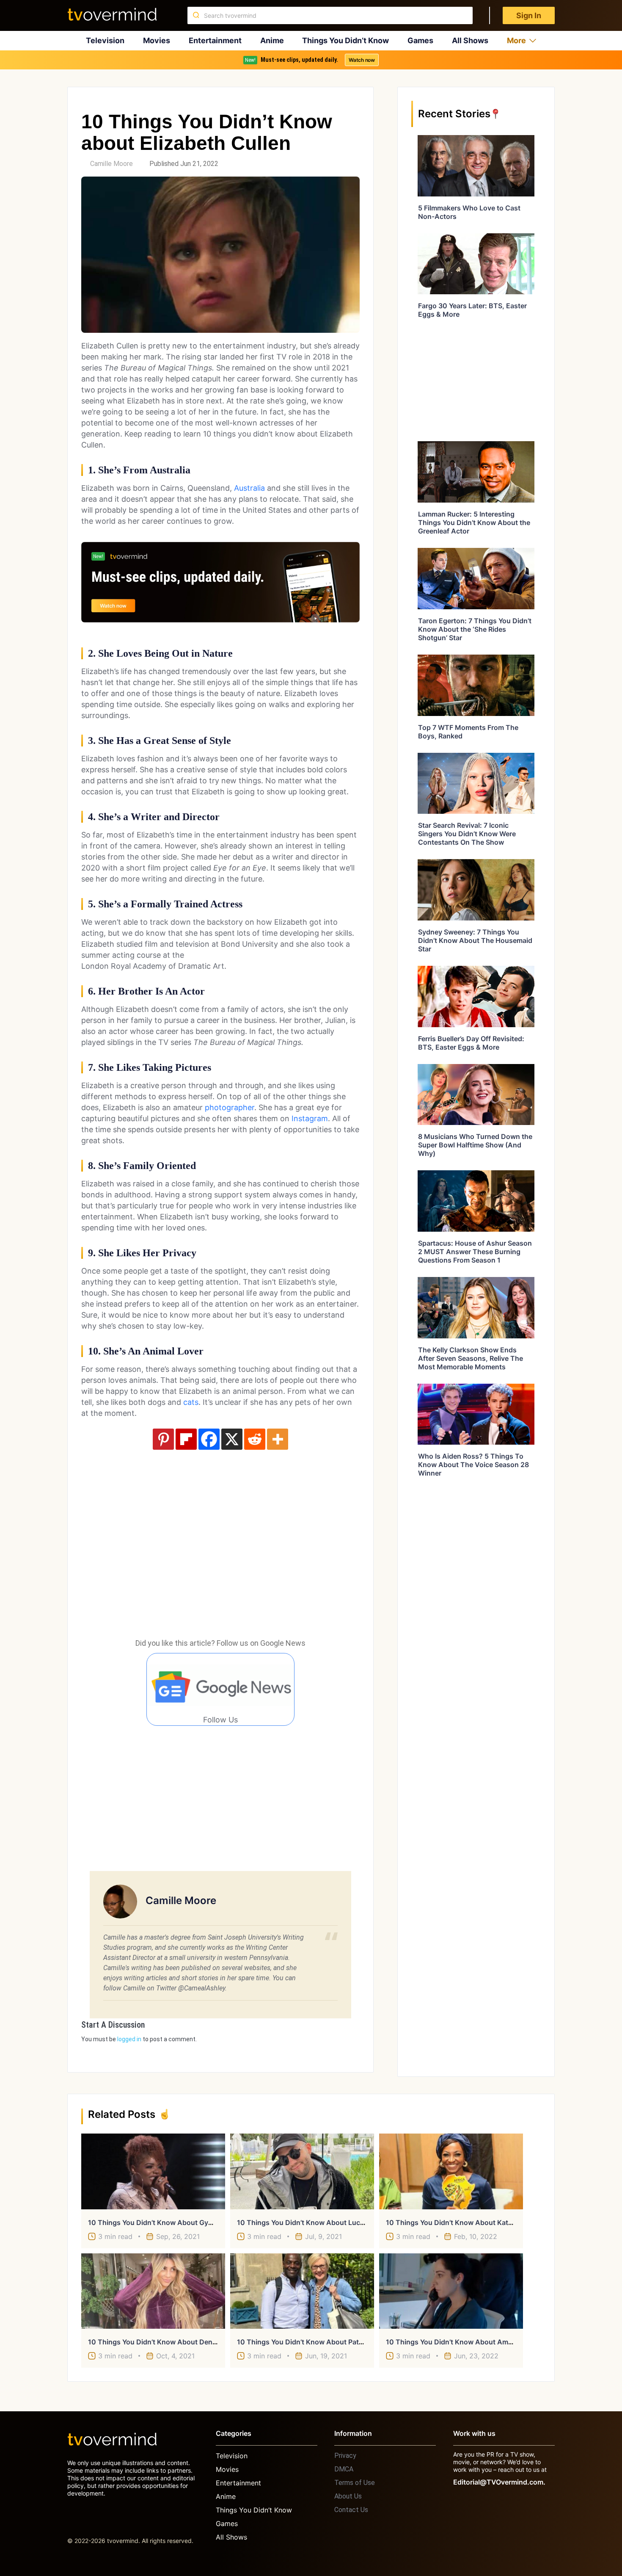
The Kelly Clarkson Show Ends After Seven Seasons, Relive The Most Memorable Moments (471, 1358)
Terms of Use (355, 2483)
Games (420, 40)
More (516, 40)
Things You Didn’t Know (345, 40)
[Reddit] (255, 1439)
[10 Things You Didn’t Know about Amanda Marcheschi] (451, 2291)
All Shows (470, 40)
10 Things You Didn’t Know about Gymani (156, 2222)
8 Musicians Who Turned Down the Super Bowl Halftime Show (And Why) (475, 1145)
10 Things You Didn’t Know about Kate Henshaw (465, 2222)
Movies (157, 40)
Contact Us (351, 2510)
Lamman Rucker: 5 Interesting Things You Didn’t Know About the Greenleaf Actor (474, 522)
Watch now (362, 60)
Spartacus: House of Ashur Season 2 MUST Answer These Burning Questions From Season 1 (475, 1252)
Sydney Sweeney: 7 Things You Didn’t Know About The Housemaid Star (475, 940)
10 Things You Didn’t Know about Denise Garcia (166, 2342)
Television (105, 40)
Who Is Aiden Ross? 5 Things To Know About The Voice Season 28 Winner (473, 1465)
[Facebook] (209, 1439)
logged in (129, 2039)
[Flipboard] (186, 1439)
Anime (272, 40)
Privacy (345, 2456)
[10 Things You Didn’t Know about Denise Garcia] (153, 2291)
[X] (232, 1439)
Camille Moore (111, 164)
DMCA (344, 2469)
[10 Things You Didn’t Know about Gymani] (153, 2171)
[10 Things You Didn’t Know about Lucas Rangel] (302, 2171)
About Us (348, 2496)
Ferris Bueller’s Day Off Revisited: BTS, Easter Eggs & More (471, 1043)
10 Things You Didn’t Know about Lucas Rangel (314, 2222)
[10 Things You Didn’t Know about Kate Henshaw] (451, 2171)
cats (191, 1402)
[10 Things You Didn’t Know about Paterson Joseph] (302, 2291)
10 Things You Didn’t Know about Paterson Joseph (320, 2342)
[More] (278, 1439)
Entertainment (215, 40)
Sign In (529, 15)
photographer (230, 1107)
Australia (249, 488)
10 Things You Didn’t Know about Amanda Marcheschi (475, 2342)
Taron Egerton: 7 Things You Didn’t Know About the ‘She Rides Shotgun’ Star (475, 629)
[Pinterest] (163, 1439)
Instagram (310, 1118)
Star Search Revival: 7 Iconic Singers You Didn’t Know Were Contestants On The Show (467, 834)
